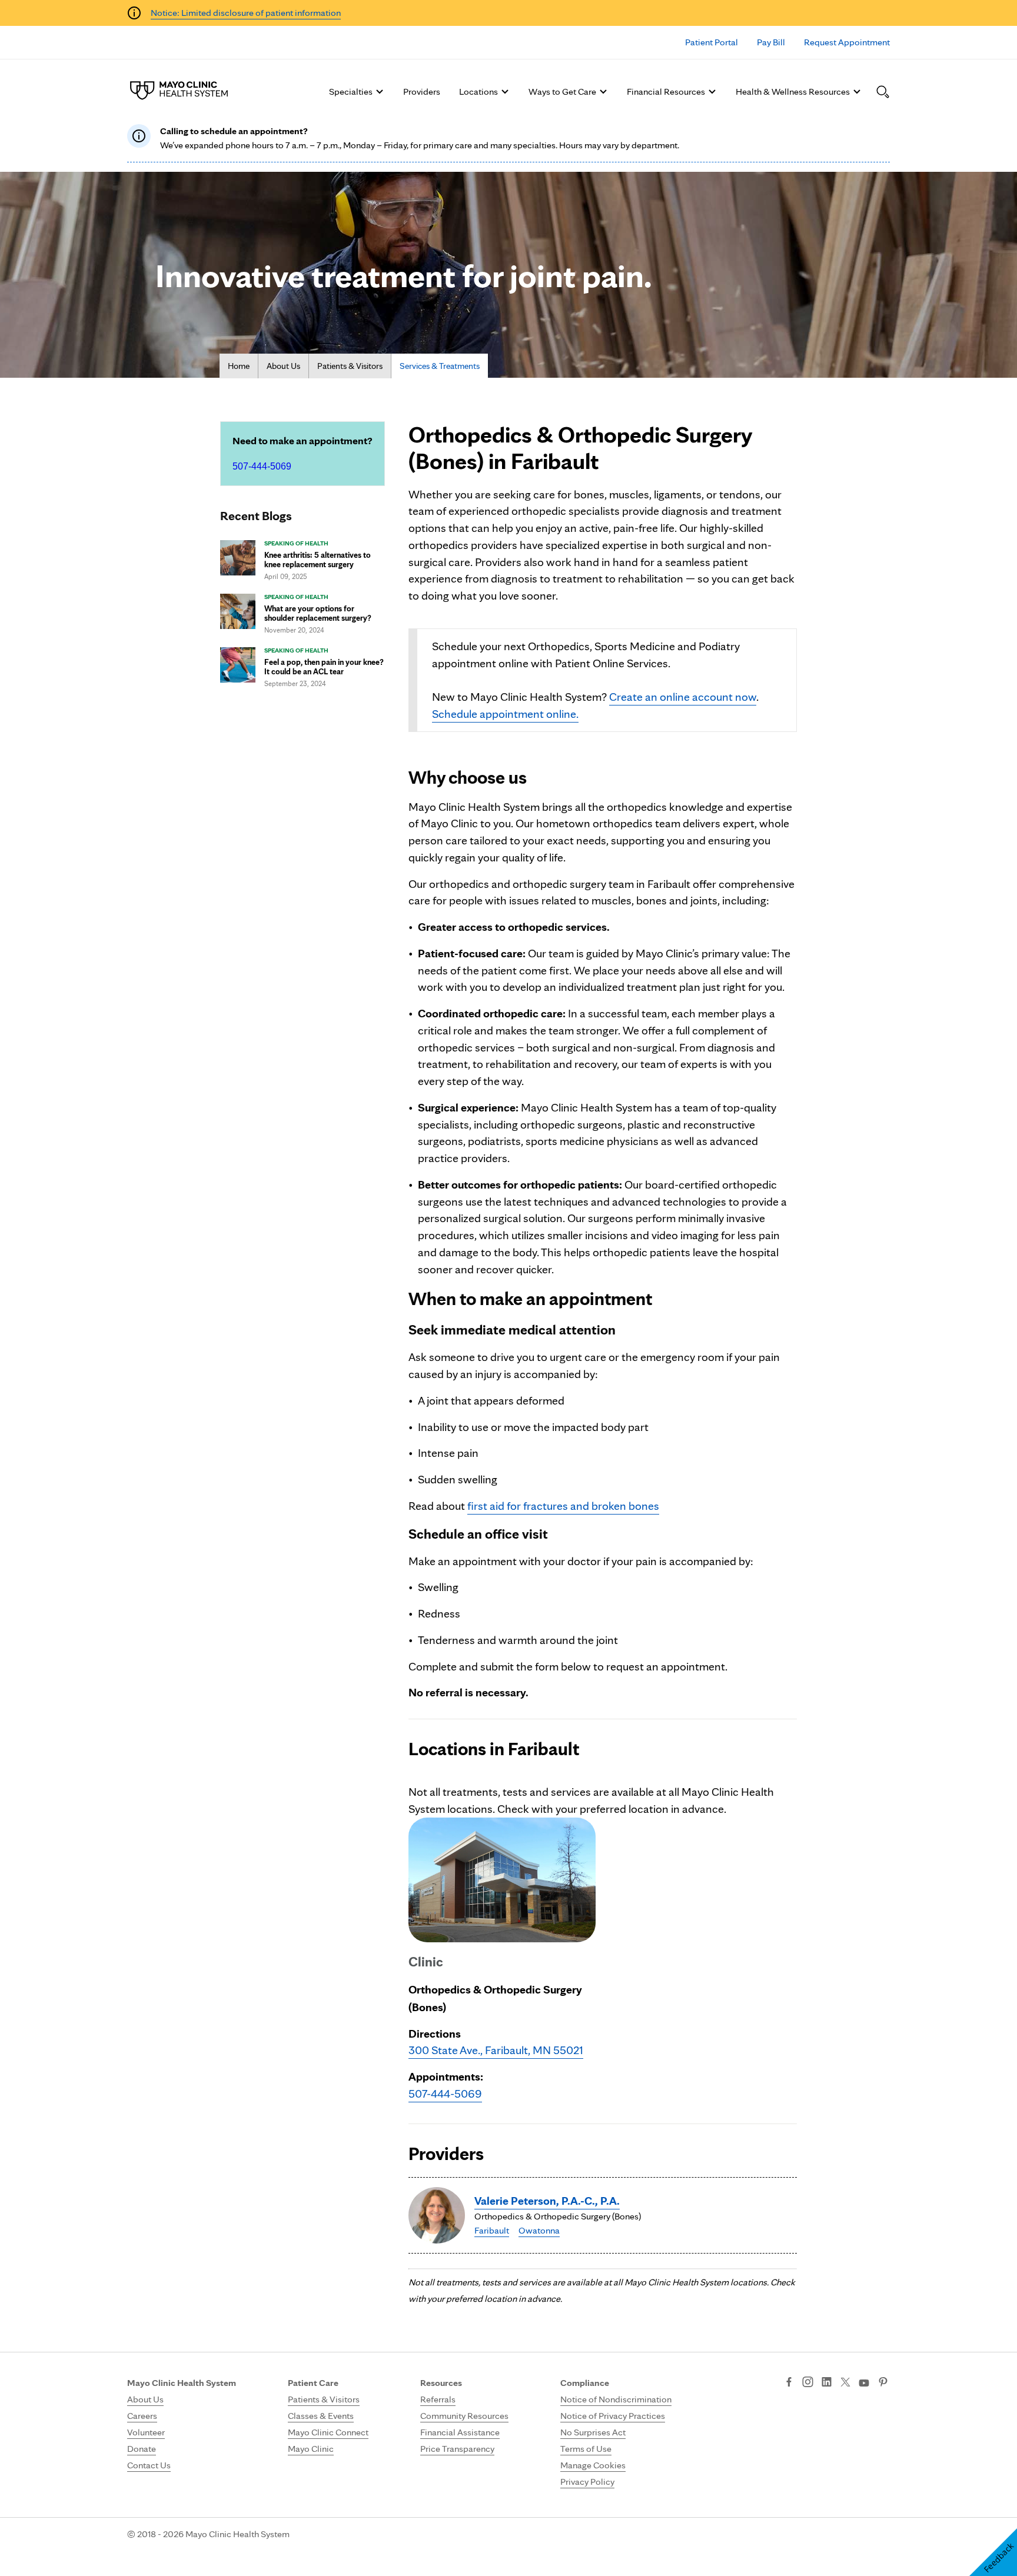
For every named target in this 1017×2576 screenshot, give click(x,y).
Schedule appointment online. (505, 714)
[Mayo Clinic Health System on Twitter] (845, 2383)
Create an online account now (683, 697)
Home (239, 366)
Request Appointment (847, 42)
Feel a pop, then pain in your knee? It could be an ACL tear (324, 667)
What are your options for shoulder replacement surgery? (318, 613)
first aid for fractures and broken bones (563, 1506)
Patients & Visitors (350, 366)
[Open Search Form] (883, 92)
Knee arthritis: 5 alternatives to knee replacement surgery (318, 560)
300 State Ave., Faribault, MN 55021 (496, 2050)
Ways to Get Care (562, 91)
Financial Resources (666, 91)
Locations (478, 91)
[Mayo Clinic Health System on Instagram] (808, 2383)
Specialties (351, 91)
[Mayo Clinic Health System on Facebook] (789, 2383)
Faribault (492, 2230)
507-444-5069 (262, 466)
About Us (283, 366)
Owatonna (539, 2230)
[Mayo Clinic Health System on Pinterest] (883, 2383)
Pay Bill (771, 42)
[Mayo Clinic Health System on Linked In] (827, 2383)
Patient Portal (712, 42)
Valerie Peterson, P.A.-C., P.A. (547, 2201)
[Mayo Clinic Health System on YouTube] (864, 2383)
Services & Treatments (440, 366)
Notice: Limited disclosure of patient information (246, 13)
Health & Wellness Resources (793, 91)
